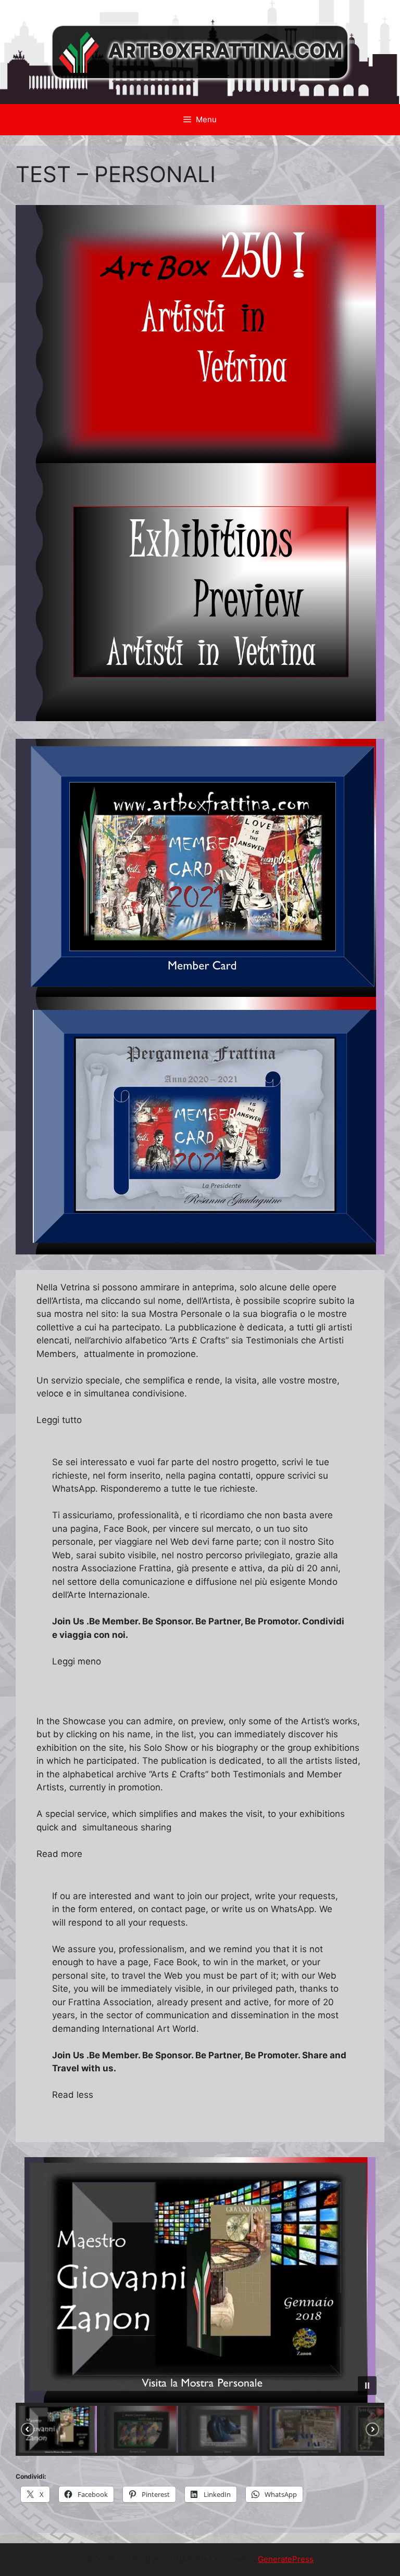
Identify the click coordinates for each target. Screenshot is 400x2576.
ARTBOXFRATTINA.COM (225, 51)
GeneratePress (286, 2559)
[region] (200, 2306)
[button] (200, 2280)
